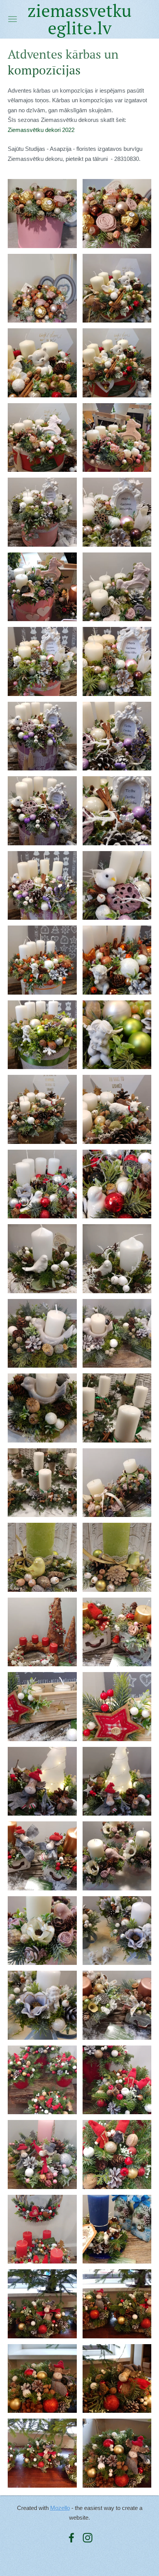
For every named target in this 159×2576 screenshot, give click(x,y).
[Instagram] (88, 2538)
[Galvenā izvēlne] (13, 19)
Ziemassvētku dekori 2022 (41, 130)
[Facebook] (71, 2538)
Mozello (60, 2508)
